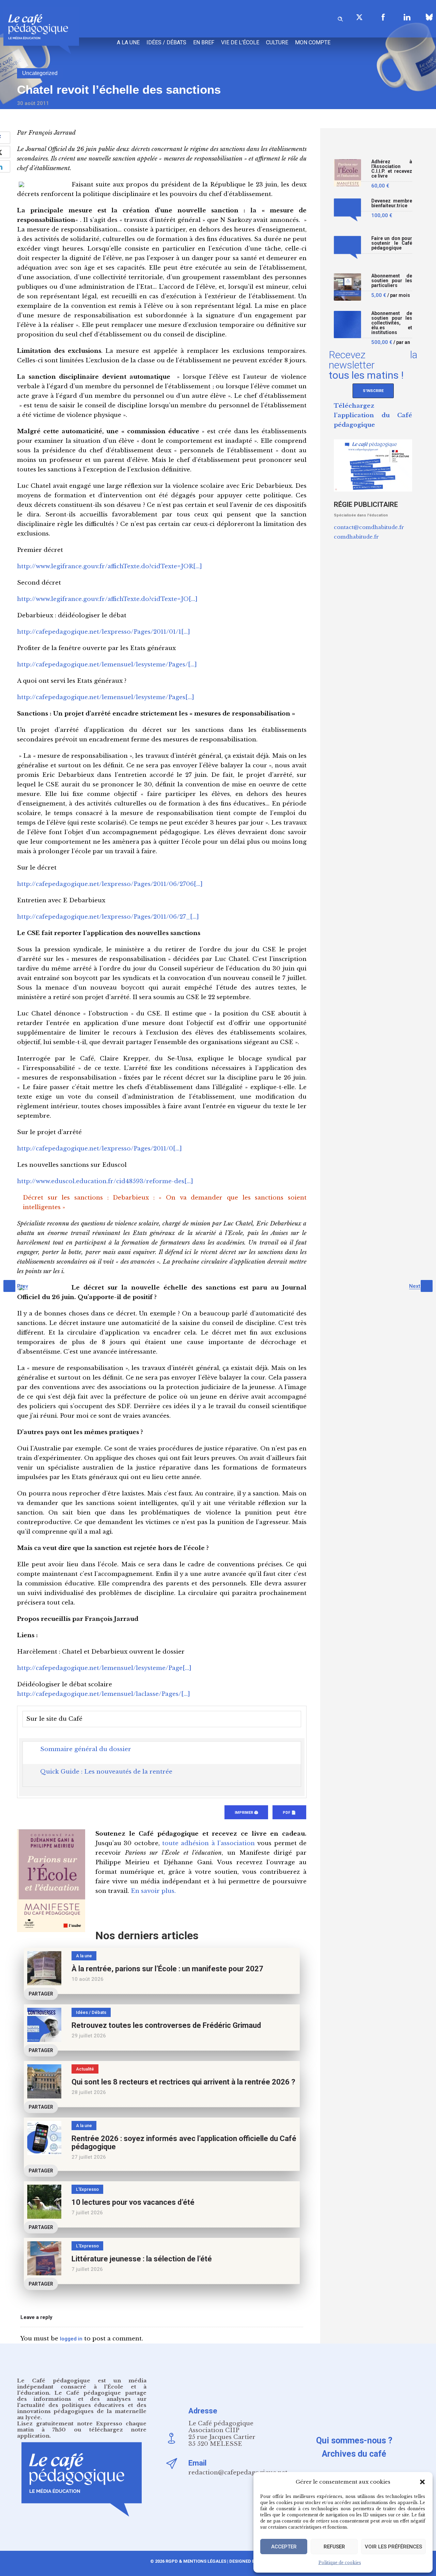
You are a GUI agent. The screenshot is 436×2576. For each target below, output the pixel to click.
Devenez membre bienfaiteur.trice (392, 203)
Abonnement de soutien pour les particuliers (392, 281)
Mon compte (313, 42)
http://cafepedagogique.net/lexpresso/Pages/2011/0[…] (99, 1149)
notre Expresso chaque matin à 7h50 (82, 2427)
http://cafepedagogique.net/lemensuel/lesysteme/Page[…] (104, 1668)
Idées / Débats (166, 42)
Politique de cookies (340, 2563)
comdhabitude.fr (356, 537)
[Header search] (340, 18)
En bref (204, 42)
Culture (277, 42)
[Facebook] (383, 17)
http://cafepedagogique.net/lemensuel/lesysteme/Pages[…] (106, 697)
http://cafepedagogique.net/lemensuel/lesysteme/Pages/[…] (107, 665)
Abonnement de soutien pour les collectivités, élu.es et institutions (392, 323)
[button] (422, 2482)
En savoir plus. (153, 1891)
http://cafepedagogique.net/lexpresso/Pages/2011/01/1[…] (104, 632)
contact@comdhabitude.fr (369, 527)
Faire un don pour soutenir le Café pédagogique (392, 243)
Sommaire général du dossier (86, 1749)
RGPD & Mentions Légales (196, 2561)
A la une (128, 42)
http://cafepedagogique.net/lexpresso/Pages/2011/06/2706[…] (110, 884)
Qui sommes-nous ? (354, 2441)
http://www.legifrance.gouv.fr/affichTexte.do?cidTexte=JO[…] (107, 599)
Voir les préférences (393, 2547)
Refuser (334, 2547)
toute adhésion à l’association (208, 1843)
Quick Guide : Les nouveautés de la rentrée (106, 1772)
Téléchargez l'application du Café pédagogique (373, 415)
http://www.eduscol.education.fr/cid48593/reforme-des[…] (105, 1181)
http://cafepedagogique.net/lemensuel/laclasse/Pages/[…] (104, 1694)
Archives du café (354, 2454)
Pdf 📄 (289, 1813)
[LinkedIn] (407, 17)
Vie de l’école (240, 42)
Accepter (284, 2547)
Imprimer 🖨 (246, 1813)
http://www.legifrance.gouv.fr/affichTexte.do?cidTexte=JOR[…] (110, 566)
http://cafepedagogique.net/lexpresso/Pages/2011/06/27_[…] (108, 917)
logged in (71, 2339)
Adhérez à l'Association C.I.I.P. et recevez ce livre (392, 169)
